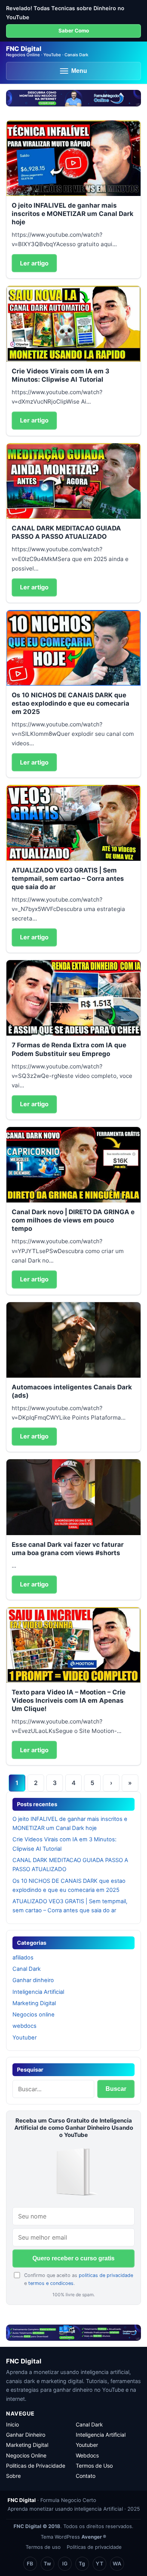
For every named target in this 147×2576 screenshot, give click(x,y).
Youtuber (24, 2038)
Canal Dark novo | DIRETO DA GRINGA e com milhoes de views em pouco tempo (73, 1220)
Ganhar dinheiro (33, 1980)
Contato (86, 2476)
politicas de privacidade (106, 2275)
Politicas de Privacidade (36, 2466)
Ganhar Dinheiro (26, 2435)
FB (30, 2564)
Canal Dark (27, 1969)
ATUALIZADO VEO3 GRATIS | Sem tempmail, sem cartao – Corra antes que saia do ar (68, 879)
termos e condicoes (51, 2283)
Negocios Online (26, 2455)
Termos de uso (43, 2547)
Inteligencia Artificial (38, 1992)
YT (100, 2564)
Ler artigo (34, 263)
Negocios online (34, 2015)
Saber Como (74, 31)
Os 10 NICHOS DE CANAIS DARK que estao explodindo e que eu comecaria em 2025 (70, 703)
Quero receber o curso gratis (73, 2258)
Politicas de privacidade (94, 2547)
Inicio (12, 2424)
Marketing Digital (34, 2003)
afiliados (23, 1958)
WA (117, 2564)
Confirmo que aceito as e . (79, 2279)
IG (65, 2564)
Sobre (13, 2476)
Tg (82, 2564)
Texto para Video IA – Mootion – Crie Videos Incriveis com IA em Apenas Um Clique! (69, 1700)
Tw (47, 2564)
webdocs (24, 2026)
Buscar (116, 2089)
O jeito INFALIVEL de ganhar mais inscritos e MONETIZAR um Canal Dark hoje (73, 214)
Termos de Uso (94, 2466)
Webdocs (87, 2455)
